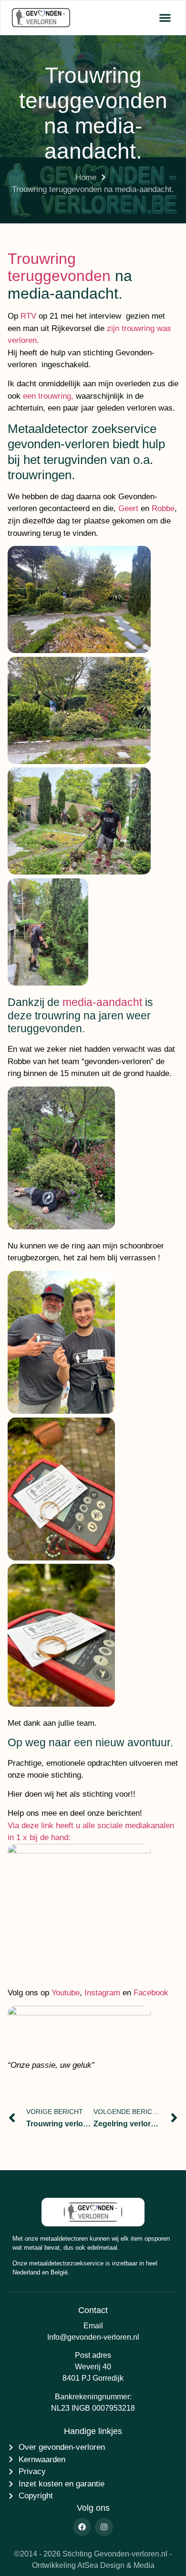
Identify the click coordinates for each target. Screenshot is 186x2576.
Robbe (163, 508)
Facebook (151, 1993)
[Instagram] (104, 2527)
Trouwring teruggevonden (59, 267)
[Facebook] (82, 2527)
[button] (165, 18)
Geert (128, 508)
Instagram (102, 1993)
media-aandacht (102, 1002)
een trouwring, (48, 396)
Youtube (66, 1993)
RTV (28, 316)
